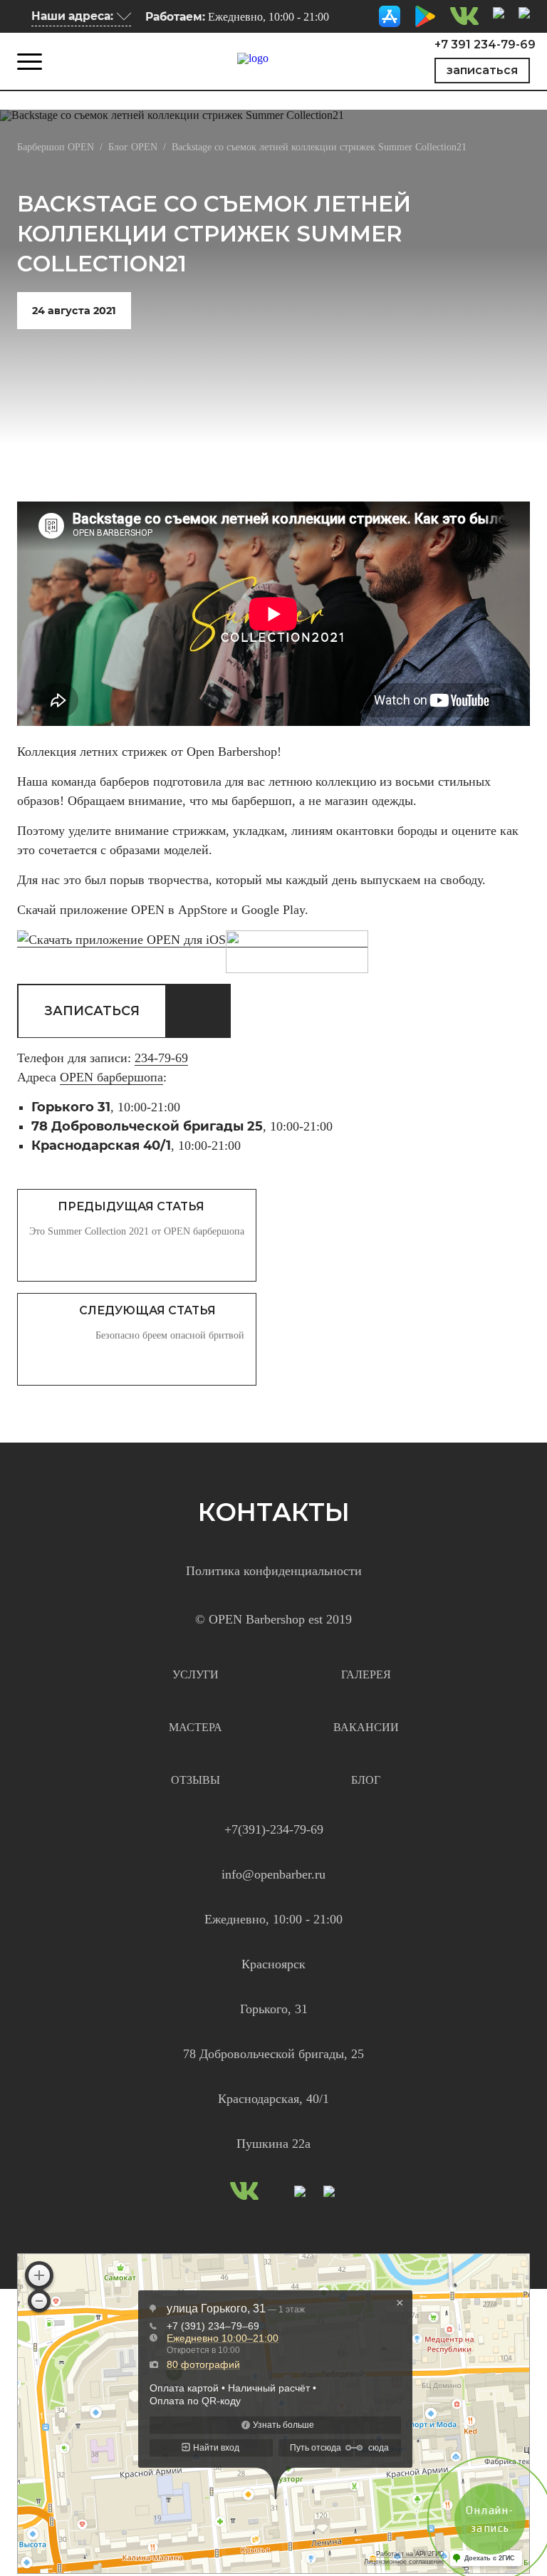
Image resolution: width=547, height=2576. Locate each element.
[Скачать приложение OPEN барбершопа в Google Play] (425, 15)
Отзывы (196, 1780)
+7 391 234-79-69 (485, 45)
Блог (366, 1780)
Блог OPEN (133, 147)
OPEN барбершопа (111, 1077)
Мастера (196, 1727)
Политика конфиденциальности (274, 1571)
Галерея (366, 1674)
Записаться (482, 70)
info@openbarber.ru (273, 1874)
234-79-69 (161, 1058)
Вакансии (366, 1727)
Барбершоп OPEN (56, 147)
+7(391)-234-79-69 (274, 1829)
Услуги (196, 1674)
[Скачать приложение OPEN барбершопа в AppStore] (390, 15)
